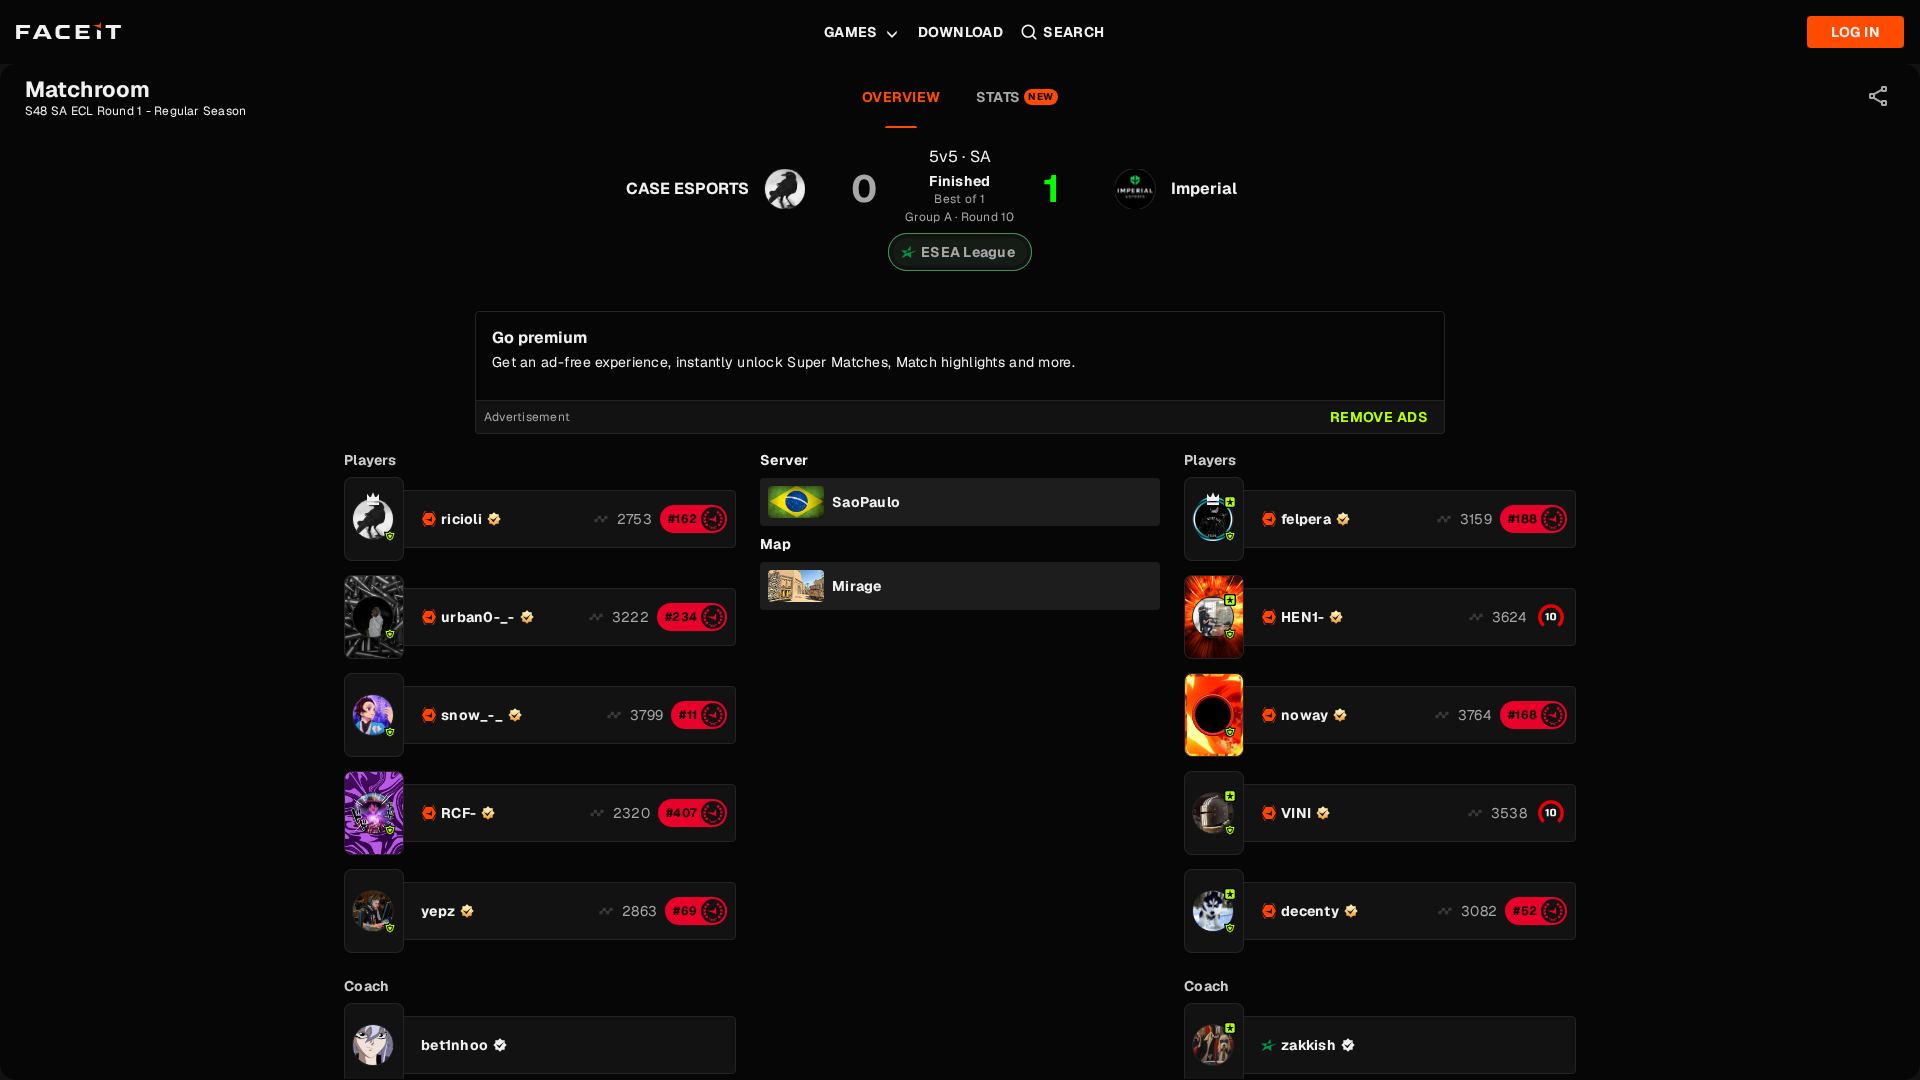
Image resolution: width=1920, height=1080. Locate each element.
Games (851, 32)
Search (1074, 32)
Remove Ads (1379, 417)
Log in (1855, 32)
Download (960, 32)
